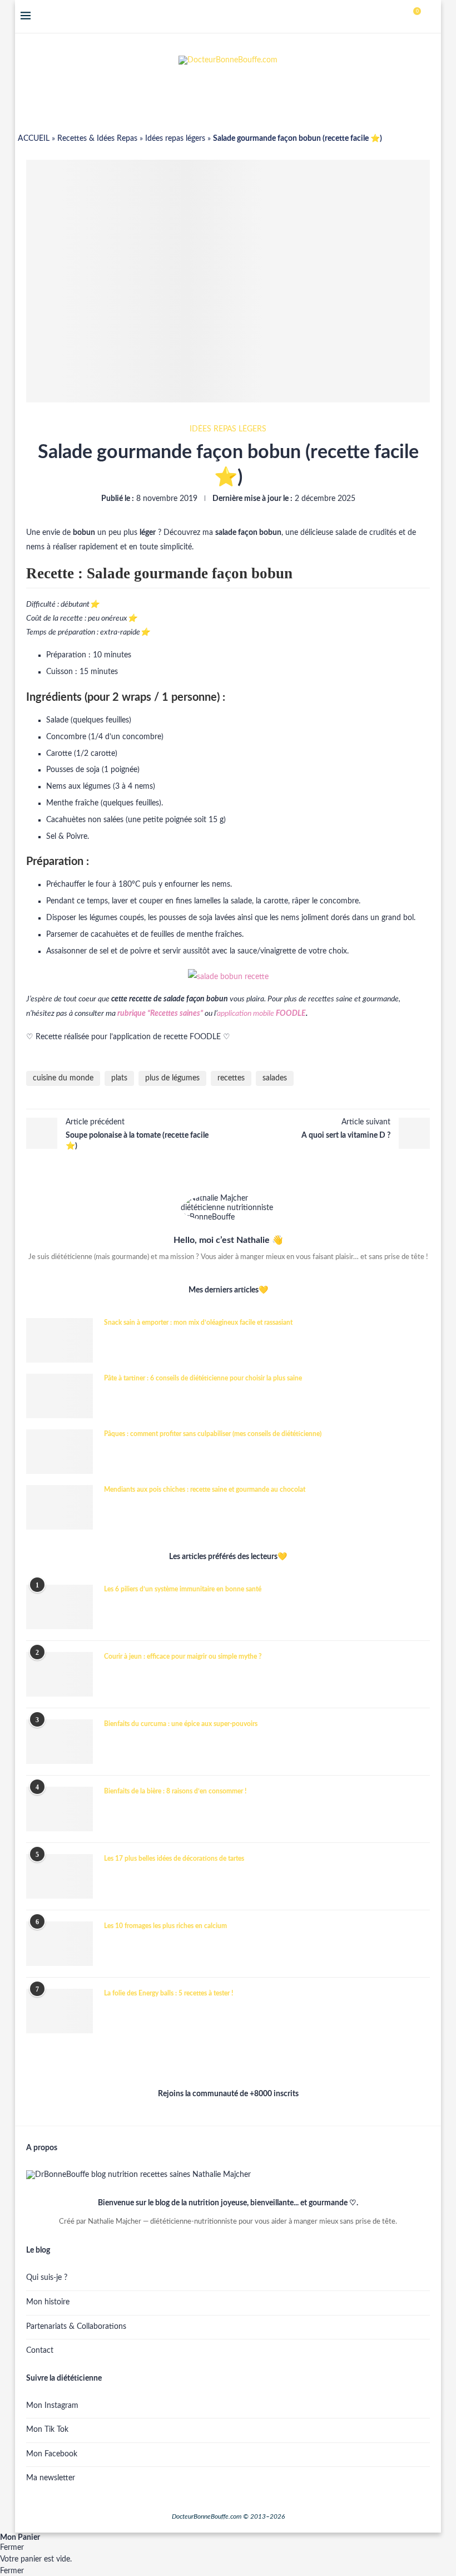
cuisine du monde (63, 1078)
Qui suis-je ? (47, 2278)
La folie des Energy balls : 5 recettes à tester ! (168, 1993)
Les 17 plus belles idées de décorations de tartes (174, 1859)
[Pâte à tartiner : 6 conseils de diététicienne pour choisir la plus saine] (60, 1396)
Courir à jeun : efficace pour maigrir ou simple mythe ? (183, 1656)
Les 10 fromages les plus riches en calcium (165, 1926)
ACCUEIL (34, 139)
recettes (231, 1078)
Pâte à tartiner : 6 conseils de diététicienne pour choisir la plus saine (203, 1378)
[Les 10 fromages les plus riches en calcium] (60, 1944)
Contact (40, 2351)
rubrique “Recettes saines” (160, 1014)
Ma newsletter (51, 2478)
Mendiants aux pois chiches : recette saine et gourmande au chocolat (205, 1489)
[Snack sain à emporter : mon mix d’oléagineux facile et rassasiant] (60, 1340)
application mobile (261, 1014)
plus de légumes (172, 1078)
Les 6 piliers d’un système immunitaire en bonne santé (183, 1589)
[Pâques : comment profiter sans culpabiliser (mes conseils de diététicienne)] (60, 1452)
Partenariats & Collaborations (76, 2327)
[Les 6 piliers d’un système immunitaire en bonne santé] (60, 1607)
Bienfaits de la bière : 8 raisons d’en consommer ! (175, 1791)
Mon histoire (48, 2302)
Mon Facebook (52, 2454)
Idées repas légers (175, 139)
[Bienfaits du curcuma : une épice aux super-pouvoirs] (60, 1742)
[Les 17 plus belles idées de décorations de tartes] (60, 1876)
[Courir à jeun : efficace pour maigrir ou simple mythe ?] (60, 1674)
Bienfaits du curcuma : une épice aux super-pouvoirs (181, 1724)
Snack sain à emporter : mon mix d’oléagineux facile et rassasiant (198, 1323)
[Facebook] (381, 17)
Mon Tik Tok (47, 2430)
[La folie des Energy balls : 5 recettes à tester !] (60, 2011)
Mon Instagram (52, 2406)
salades (275, 1078)
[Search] (430, 17)
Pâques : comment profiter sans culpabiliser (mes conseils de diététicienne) (213, 1434)
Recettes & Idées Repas (97, 139)
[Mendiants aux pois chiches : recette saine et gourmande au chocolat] (60, 1507)
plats (119, 1078)
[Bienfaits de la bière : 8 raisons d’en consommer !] (60, 1809)
